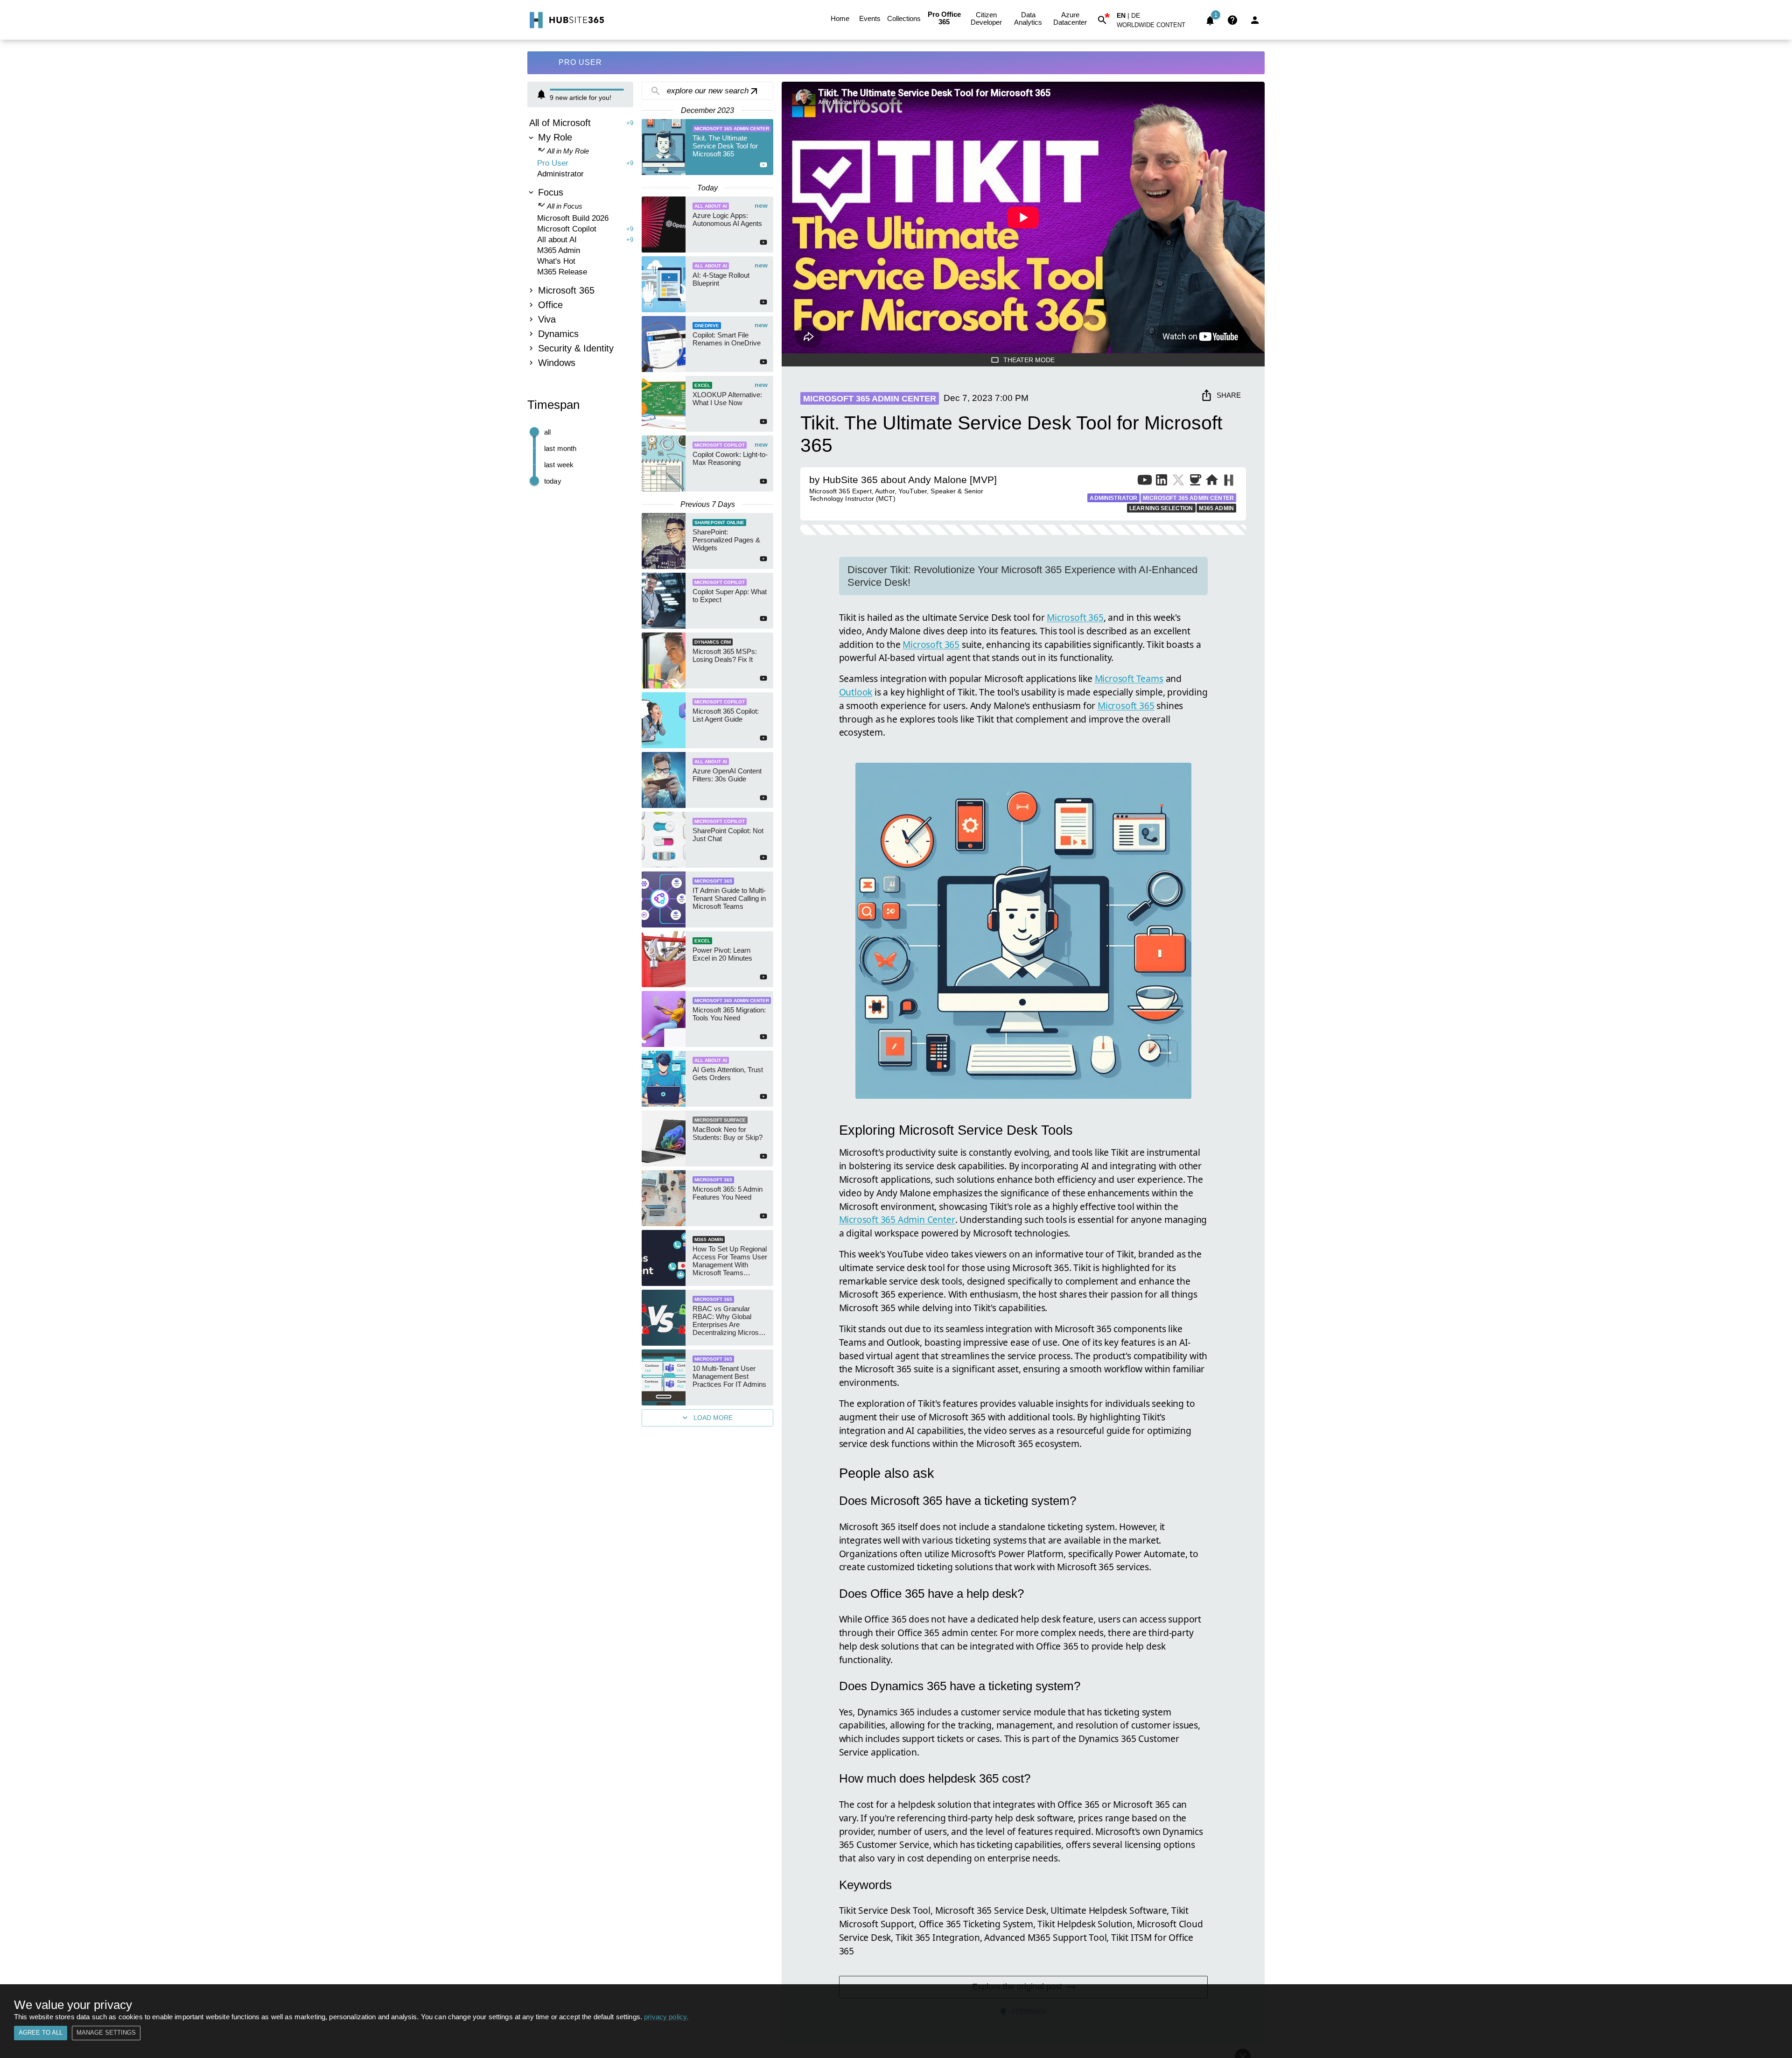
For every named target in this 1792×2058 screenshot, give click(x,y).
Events (870, 18)
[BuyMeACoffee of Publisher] (1195, 482)
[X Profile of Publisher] (1178, 482)
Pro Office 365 (944, 18)
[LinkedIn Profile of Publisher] (1162, 482)
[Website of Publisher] (1212, 482)
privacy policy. (666, 2017)
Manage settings (106, 2033)
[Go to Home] (566, 20)
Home (840, 18)
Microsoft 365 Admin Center (897, 1219)
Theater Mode (1029, 360)
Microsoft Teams (1129, 678)
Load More (713, 1418)
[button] (1156, 27)
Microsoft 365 (1075, 617)
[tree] (580, 244)
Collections (904, 18)
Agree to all (41, 2033)
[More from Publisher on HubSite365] (1228, 481)
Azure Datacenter (1070, 18)
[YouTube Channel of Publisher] (1145, 482)
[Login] (1255, 20)
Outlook (856, 692)
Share (1229, 395)
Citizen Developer (986, 18)
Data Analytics (1028, 18)
